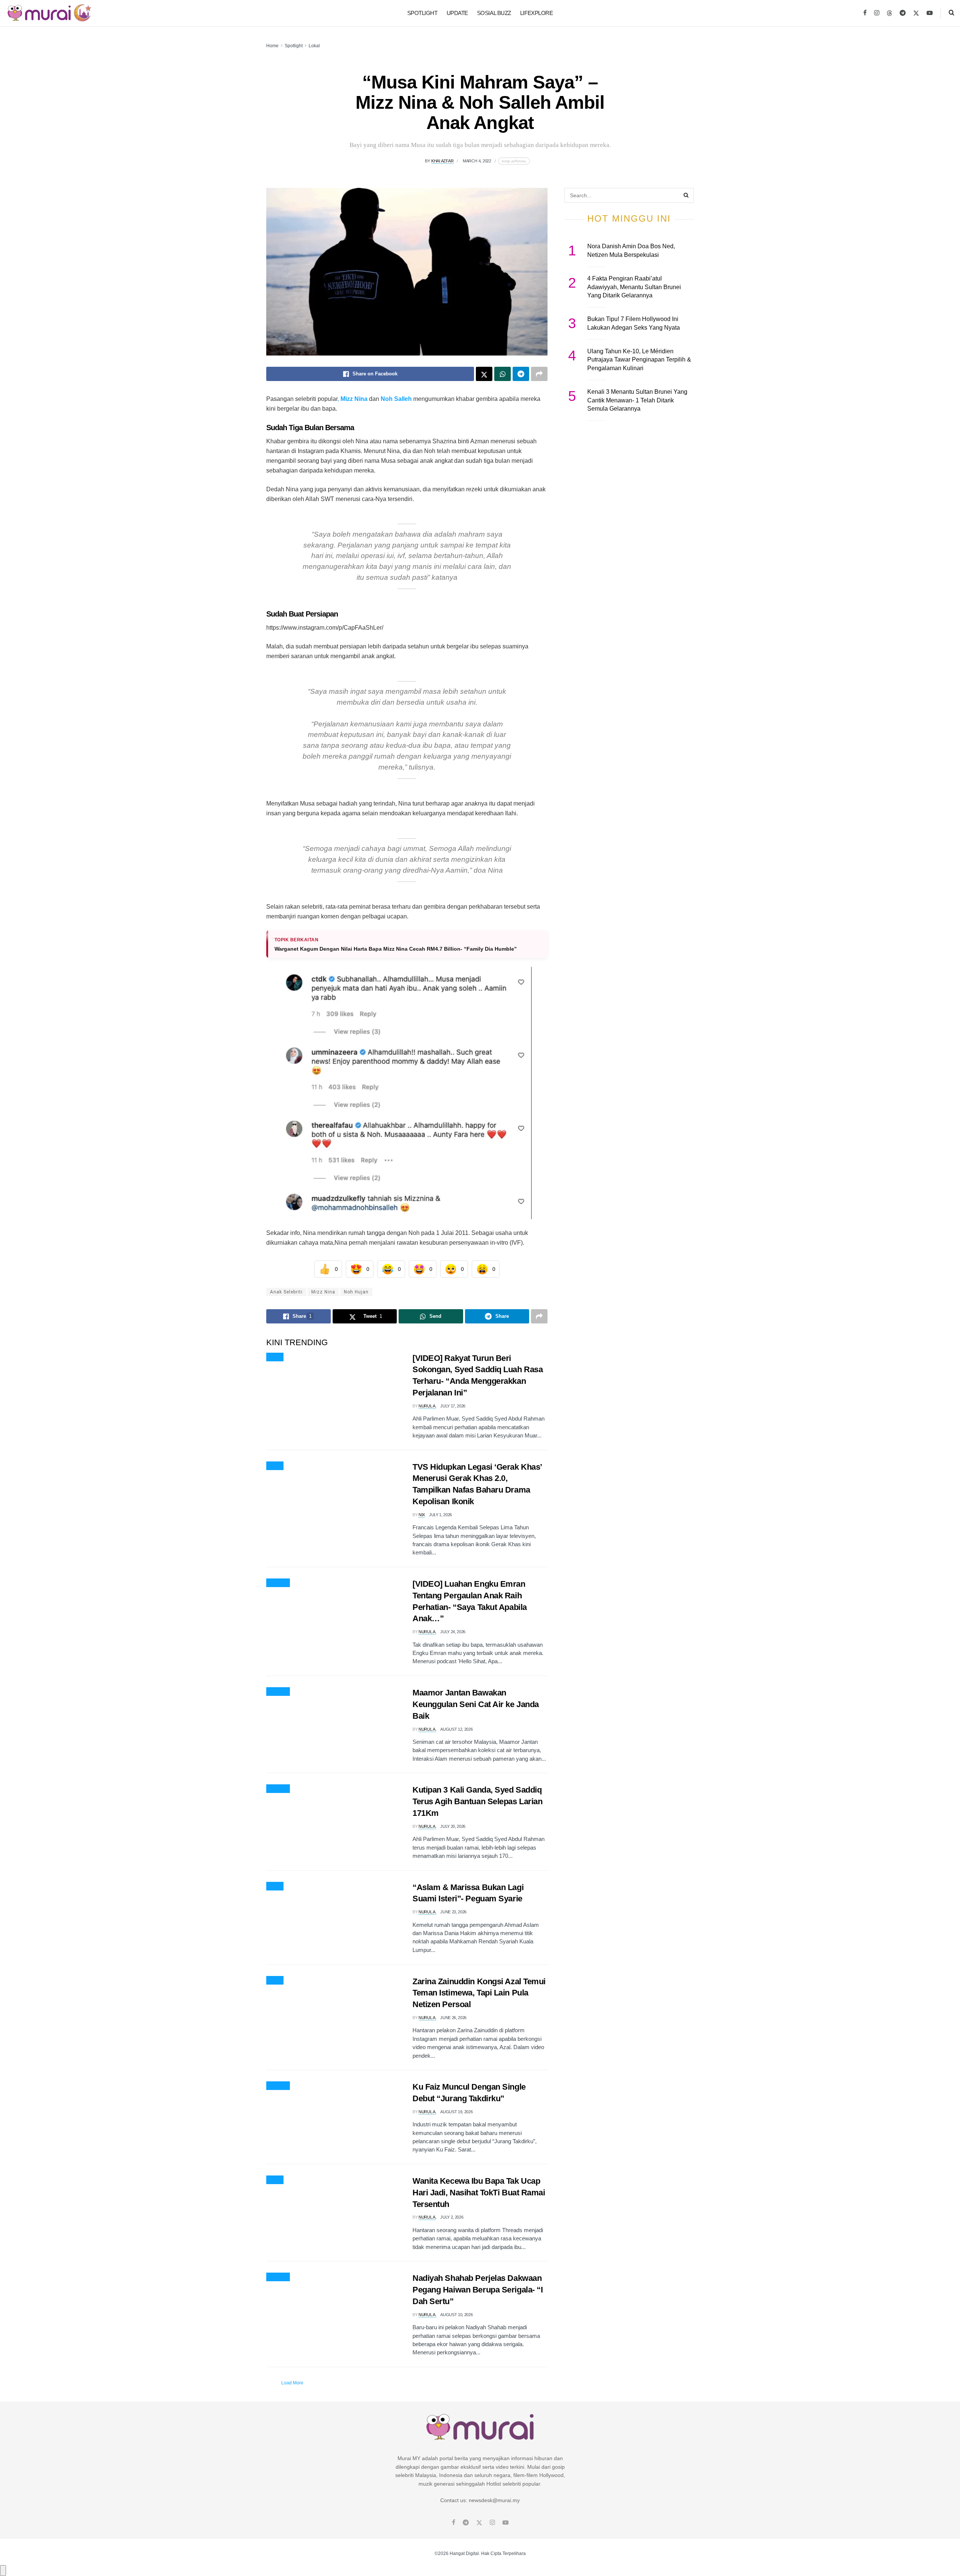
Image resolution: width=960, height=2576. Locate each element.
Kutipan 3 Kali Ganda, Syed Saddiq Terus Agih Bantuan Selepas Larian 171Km (477, 1801)
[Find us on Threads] (889, 14)
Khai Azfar (442, 161)
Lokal (314, 46)
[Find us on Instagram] (877, 13)
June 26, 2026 (453, 2018)
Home (272, 46)
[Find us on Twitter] (916, 13)
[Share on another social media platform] (539, 374)
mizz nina (323, 1292)
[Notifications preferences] (3, 2570)
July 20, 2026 (453, 1826)
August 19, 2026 (456, 2112)
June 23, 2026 (453, 1912)
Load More (292, 2383)
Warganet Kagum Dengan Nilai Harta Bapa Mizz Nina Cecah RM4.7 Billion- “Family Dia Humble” (396, 949)
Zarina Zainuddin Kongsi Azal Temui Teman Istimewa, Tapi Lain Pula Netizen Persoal (479, 1993)
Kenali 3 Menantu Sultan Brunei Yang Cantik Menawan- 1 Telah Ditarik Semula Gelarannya (637, 400)
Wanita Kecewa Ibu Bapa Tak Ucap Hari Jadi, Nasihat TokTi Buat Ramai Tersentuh (479, 2193)
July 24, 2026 (453, 1632)
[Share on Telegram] (521, 374)
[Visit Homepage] (49, 13)
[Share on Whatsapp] (502, 374)
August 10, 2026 (456, 2315)
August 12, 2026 (456, 1729)
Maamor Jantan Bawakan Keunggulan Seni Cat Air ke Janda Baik (476, 1704)
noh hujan (356, 1292)
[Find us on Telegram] (903, 13)
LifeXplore (537, 13)
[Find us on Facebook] (865, 13)
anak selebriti (286, 1292)
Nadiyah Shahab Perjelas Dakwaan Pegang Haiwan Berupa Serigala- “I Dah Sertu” (478, 2290)
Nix (422, 1515)
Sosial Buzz (494, 13)
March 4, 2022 (477, 161)
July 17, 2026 (453, 1406)
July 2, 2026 (452, 2217)
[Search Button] (952, 13)
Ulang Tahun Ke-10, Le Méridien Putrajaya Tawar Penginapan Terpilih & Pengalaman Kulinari (639, 360)
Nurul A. (427, 1406)
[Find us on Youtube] (930, 13)
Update (457, 13)
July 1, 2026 (440, 1515)
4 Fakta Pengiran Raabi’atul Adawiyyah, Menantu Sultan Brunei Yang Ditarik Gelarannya (634, 287)
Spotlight (422, 13)
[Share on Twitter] (484, 374)
